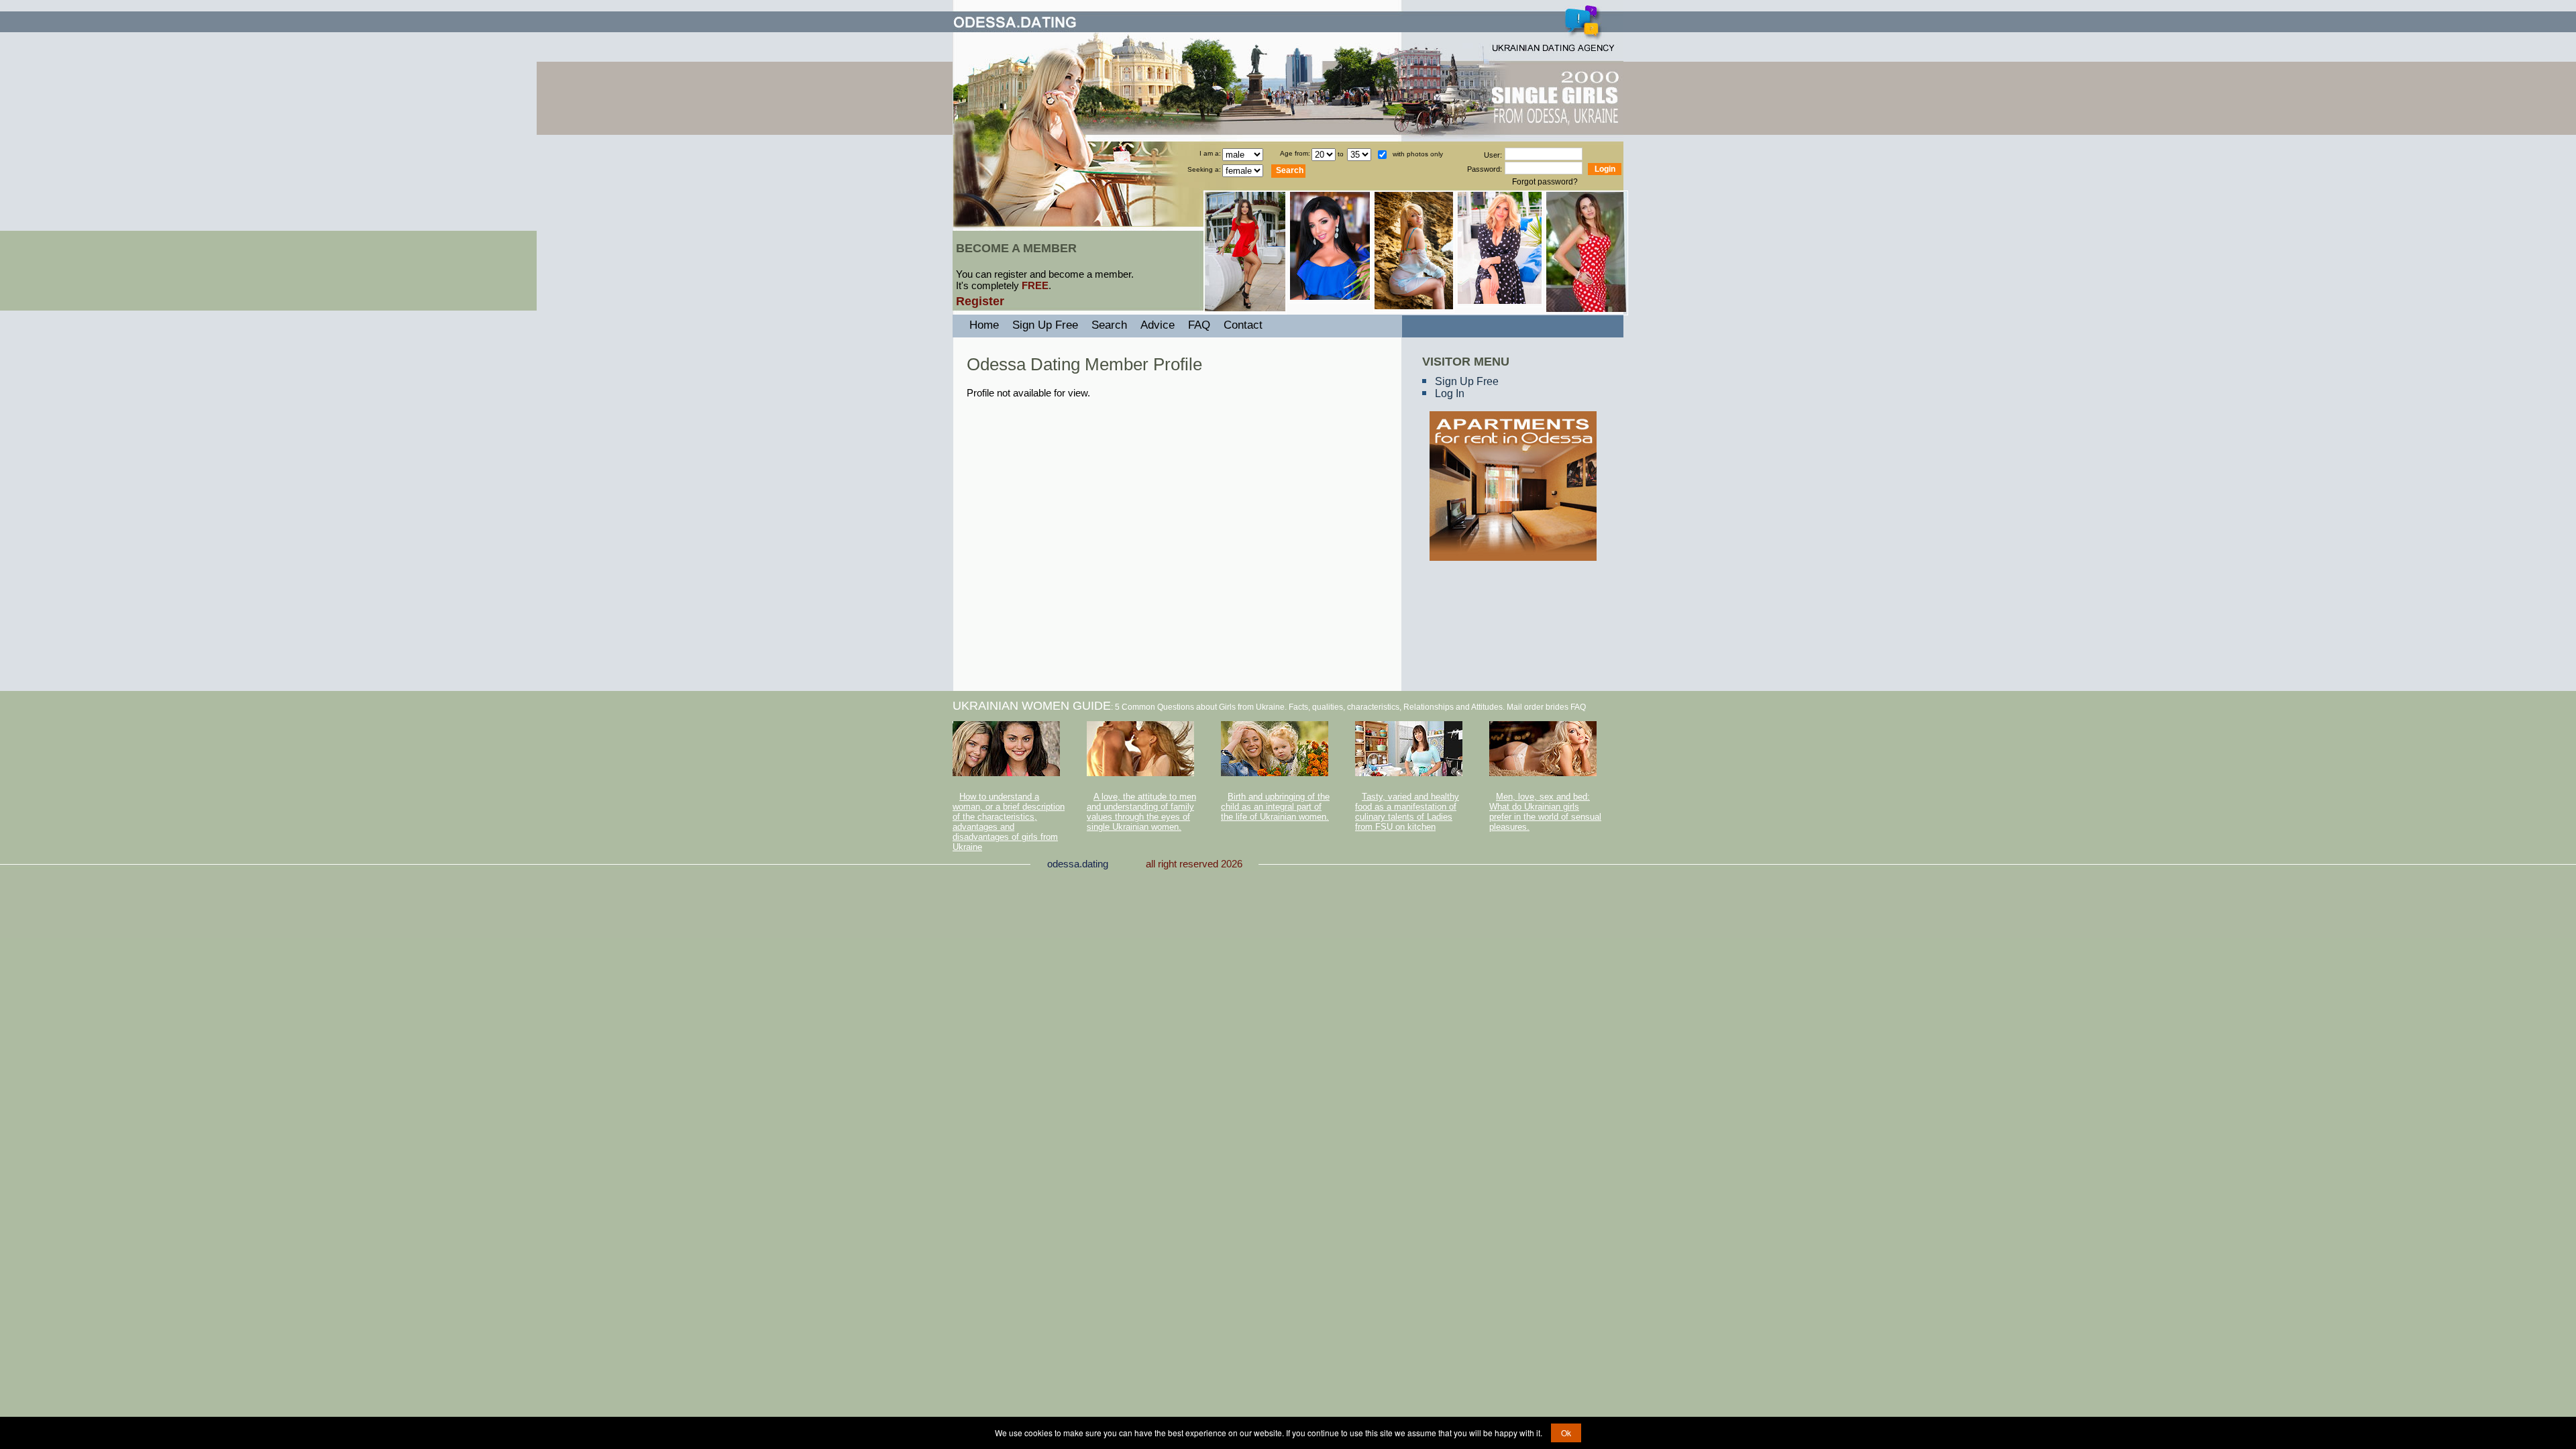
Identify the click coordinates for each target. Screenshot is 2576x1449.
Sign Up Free (1467, 381)
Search (1109, 325)
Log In (1450, 393)
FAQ (1199, 325)
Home (984, 325)
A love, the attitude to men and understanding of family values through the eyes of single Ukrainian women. (1141, 812)
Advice (1158, 325)
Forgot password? (1545, 182)
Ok (1566, 1433)
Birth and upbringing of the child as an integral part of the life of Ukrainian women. (1275, 807)
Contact (1243, 325)
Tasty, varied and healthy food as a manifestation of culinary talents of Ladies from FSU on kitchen (1407, 812)
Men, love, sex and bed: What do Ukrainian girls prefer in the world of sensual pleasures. (1545, 812)
